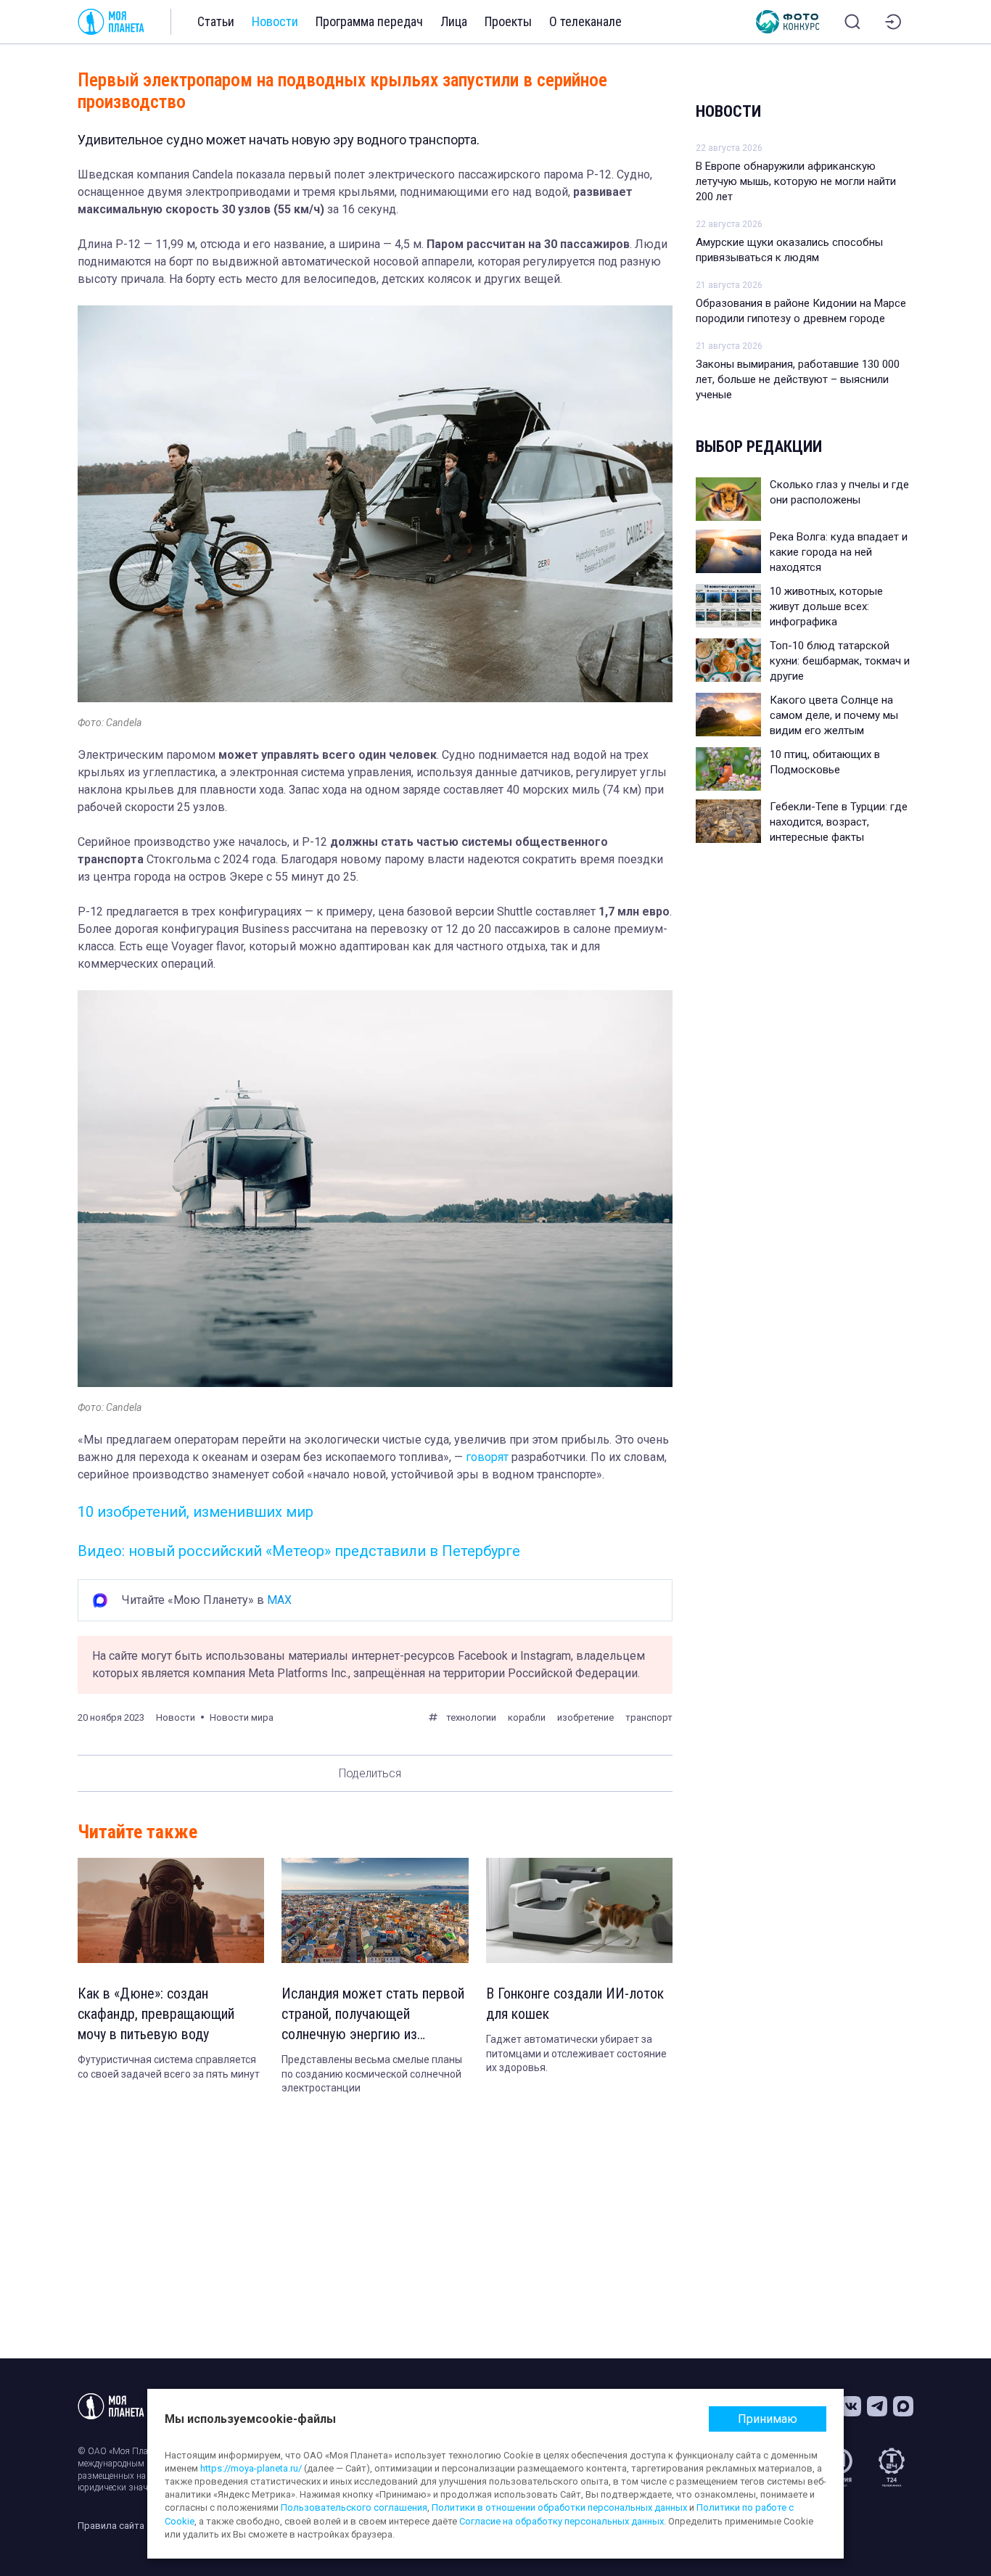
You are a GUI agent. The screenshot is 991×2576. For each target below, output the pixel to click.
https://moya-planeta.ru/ (251, 2468)
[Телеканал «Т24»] (892, 2467)
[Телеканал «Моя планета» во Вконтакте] (851, 2406)
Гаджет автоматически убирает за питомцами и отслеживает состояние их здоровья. (576, 2053)
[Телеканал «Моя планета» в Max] (903, 2406)
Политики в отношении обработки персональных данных (559, 2507)
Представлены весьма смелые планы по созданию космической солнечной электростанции (372, 2074)
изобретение (585, 1717)
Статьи (216, 21)
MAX (279, 1600)
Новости (275, 21)
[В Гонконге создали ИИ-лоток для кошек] (579, 1910)
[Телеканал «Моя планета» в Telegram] (877, 2406)
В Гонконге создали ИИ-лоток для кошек (575, 2004)
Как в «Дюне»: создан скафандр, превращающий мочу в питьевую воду (156, 2014)
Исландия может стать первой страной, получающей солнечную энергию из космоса (373, 2015)
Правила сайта (111, 2526)
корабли (527, 1717)
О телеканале (585, 21)
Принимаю (768, 2419)
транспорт (649, 1717)
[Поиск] (852, 22)
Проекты (508, 21)
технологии (471, 1717)
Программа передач (369, 21)
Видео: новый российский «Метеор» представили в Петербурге (299, 1551)
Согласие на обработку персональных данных (562, 2521)
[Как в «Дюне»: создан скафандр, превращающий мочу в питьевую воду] (171, 1910)
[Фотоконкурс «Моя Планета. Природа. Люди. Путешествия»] (788, 22)
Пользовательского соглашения (354, 2507)
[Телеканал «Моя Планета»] (111, 22)
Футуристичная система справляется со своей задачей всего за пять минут (169, 2067)
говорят (486, 1457)
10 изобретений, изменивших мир (196, 1512)
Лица (454, 21)
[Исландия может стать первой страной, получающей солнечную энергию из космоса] (375, 1910)
